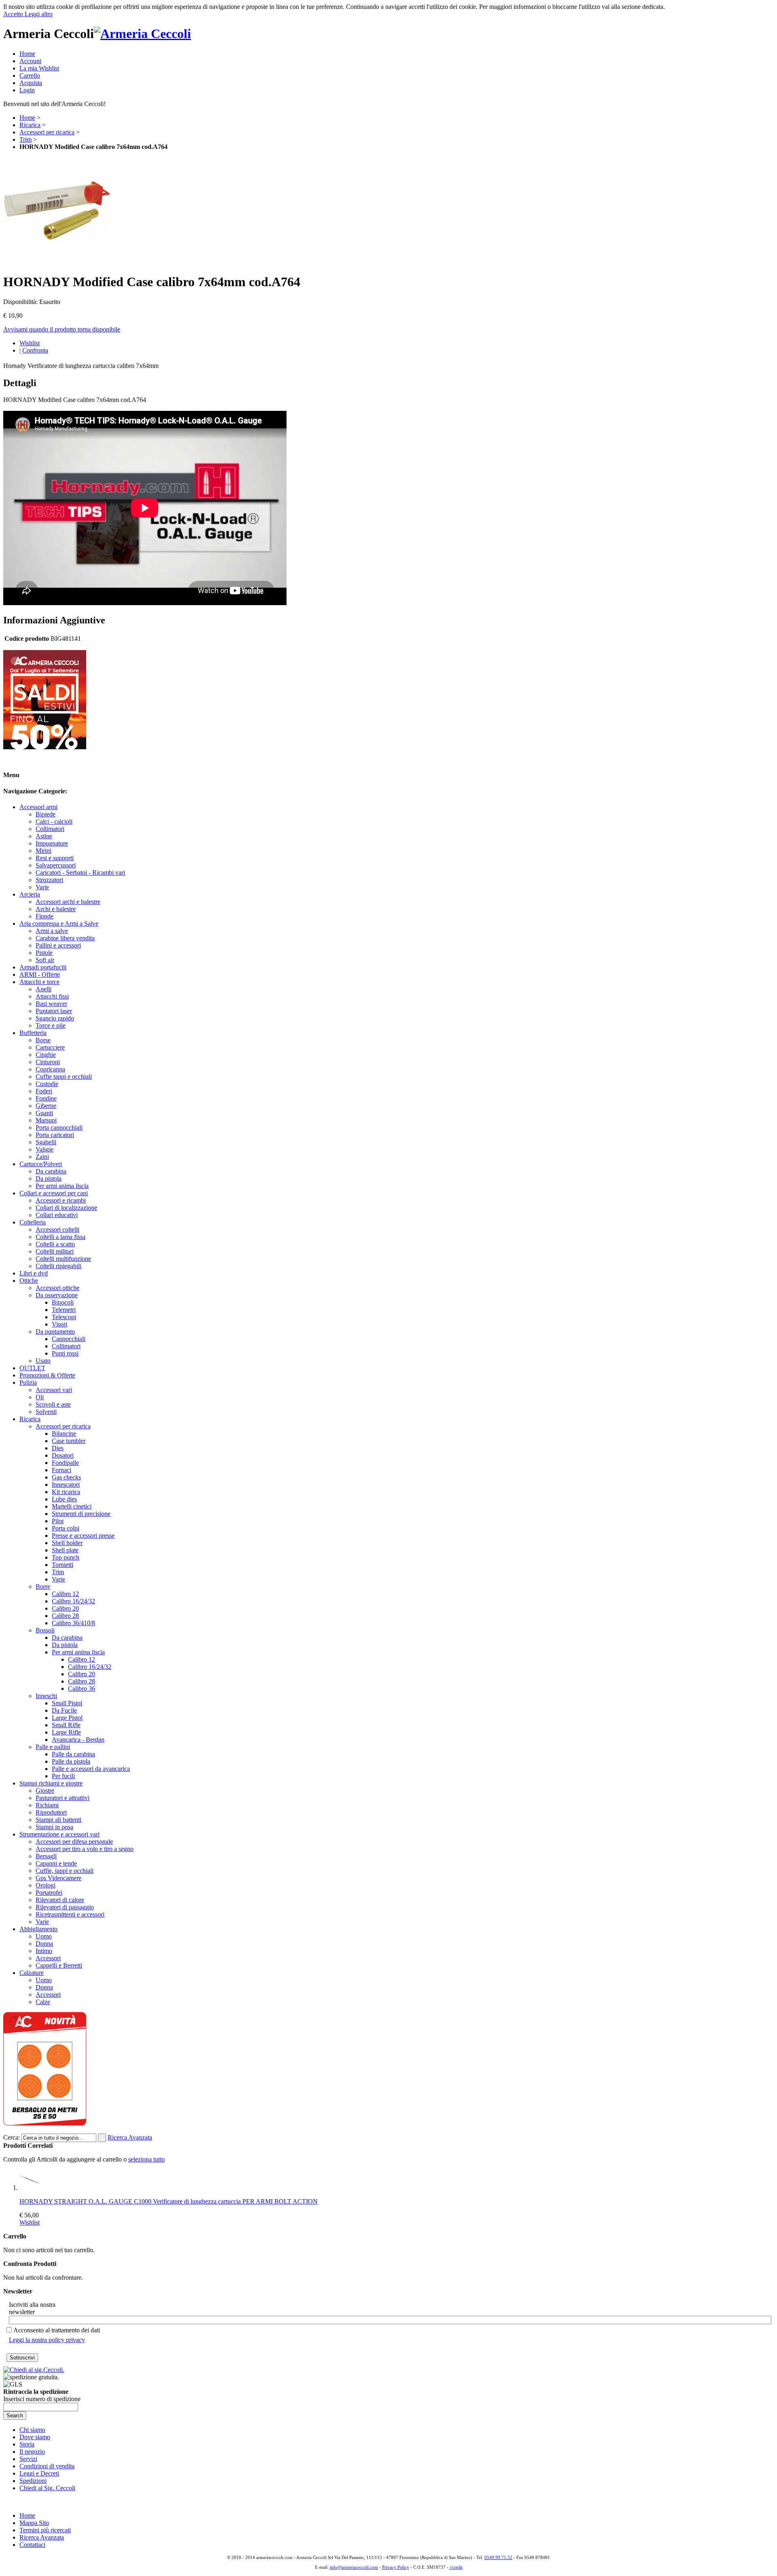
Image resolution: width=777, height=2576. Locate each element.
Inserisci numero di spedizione (42, 2399)
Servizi (28, 2459)
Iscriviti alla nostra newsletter (32, 2308)
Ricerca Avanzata (130, 2137)
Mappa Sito (34, 2523)
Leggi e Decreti (39, 2473)
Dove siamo (35, 2437)
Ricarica (30, 125)
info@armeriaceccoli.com (354, 2567)
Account (30, 61)
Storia (27, 2444)
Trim (25, 139)
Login (27, 90)
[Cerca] (102, 2138)
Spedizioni (33, 2481)
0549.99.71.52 (498, 2557)
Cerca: (12, 2137)
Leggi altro (39, 14)
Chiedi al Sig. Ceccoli (47, 2488)
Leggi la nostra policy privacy (47, 2340)
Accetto (14, 14)
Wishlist (30, 343)
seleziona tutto (146, 2159)
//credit (456, 2567)
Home (27, 54)
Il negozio (32, 2452)
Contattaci (32, 2545)
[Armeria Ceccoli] (142, 34)
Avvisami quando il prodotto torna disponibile (62, 329)
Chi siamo (32, 2430)
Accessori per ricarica (47, 132)
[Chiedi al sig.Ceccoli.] (34, 2370)
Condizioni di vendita (47, 2466)
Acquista (31, 83)
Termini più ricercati (45, 2530)
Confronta (35, 350)
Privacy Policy (396, 2567)
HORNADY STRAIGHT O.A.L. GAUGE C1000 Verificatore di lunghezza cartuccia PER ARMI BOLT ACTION (169, 2201)
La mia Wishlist (39, 68)
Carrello (30, 75)
